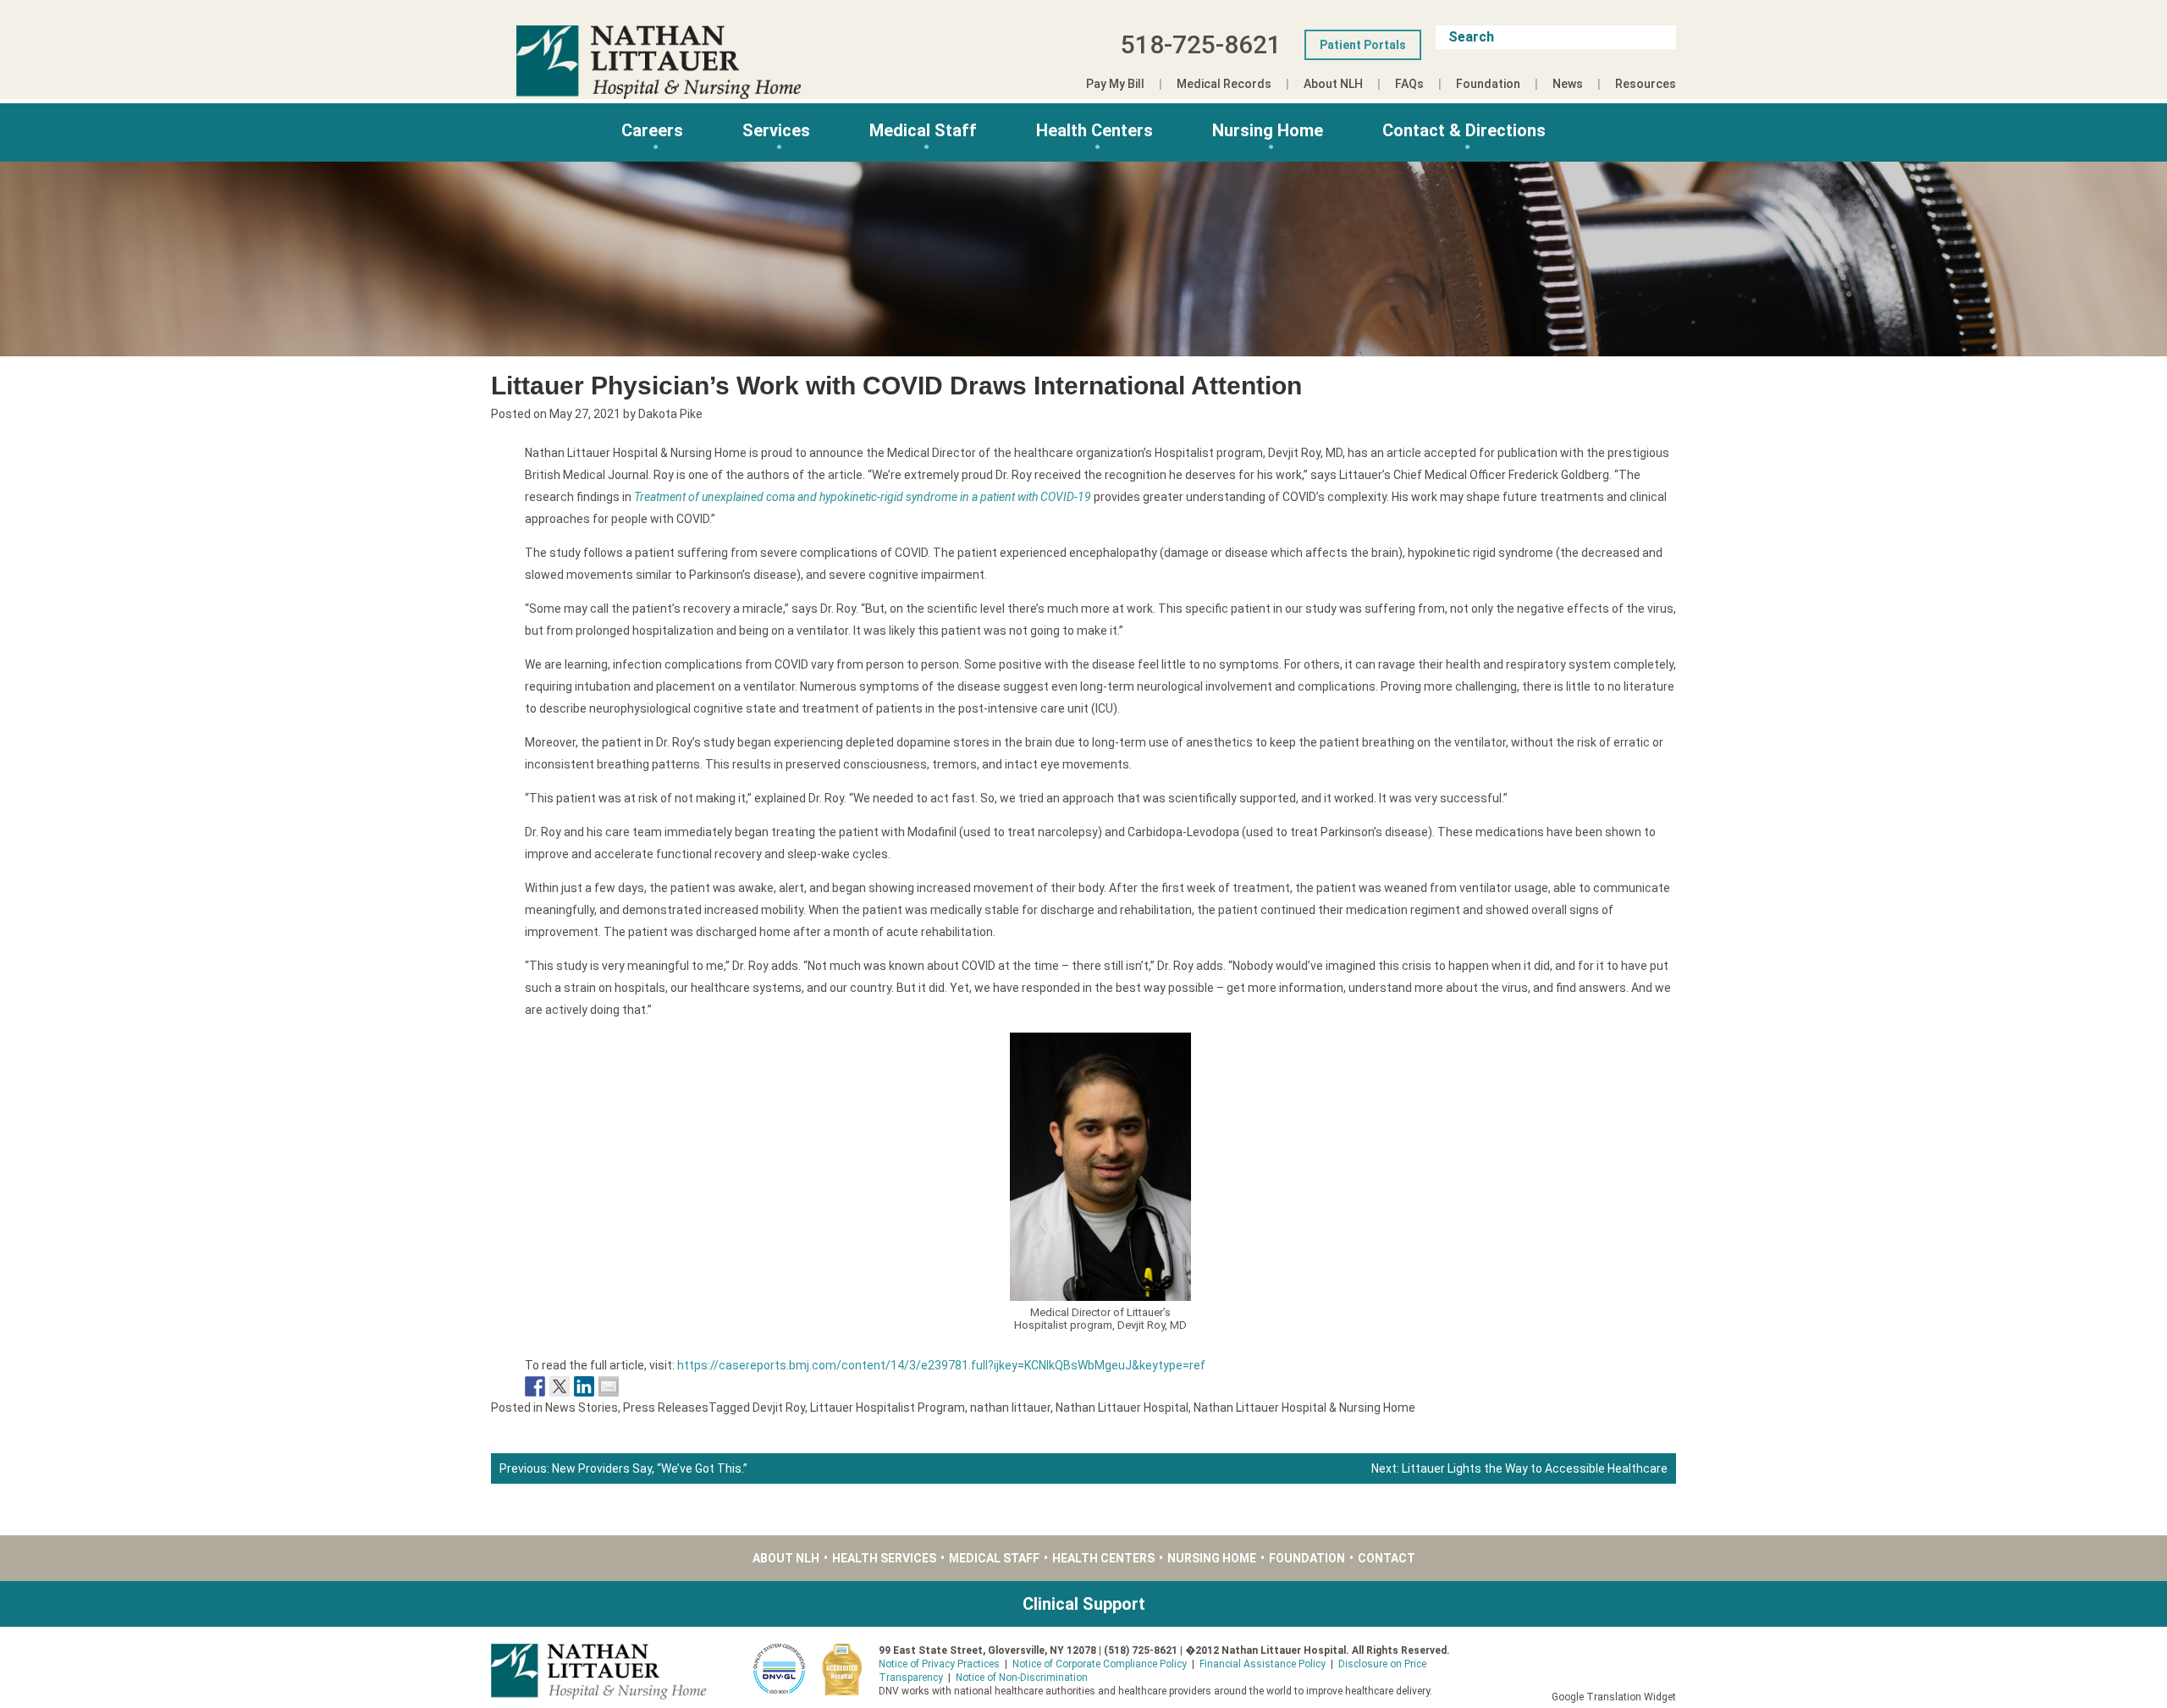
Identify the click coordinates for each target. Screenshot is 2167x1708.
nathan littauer (1010, 1408)
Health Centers (1095, 130)
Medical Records (1224, 84)
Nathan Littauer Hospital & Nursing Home (1304, 1408)
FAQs (1409, 84)
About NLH (1333, 84)
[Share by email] (609, 1386)
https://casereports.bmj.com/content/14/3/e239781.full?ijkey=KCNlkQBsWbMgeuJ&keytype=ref (941, 1365)
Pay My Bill (1115, 84)
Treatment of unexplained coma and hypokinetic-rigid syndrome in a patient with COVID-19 (863, 497)
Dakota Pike (670, 414)
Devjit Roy (779, 1408)
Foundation (1488, 84)
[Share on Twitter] (560, 1386)
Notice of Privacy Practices (939, 1664)
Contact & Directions (1464, 130)
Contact (1387, 1558)
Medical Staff (923, 130)
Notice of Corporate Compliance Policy (1100, 1664)
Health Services (884, 1558)
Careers (652, 130)
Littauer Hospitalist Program (888, 1408)
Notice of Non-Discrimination (1022, 1678)
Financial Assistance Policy (1263, 1664)
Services (776, 130)
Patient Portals (1363, 45)
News (1568, 84)
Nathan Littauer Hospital (1122, 1408)
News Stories (582, 1408)
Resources (1646, 84)
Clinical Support (1084, 1604)
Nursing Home (1268, 130)
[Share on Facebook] (535, 1386)
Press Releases (666, 1408)
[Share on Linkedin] (584, 1386)
